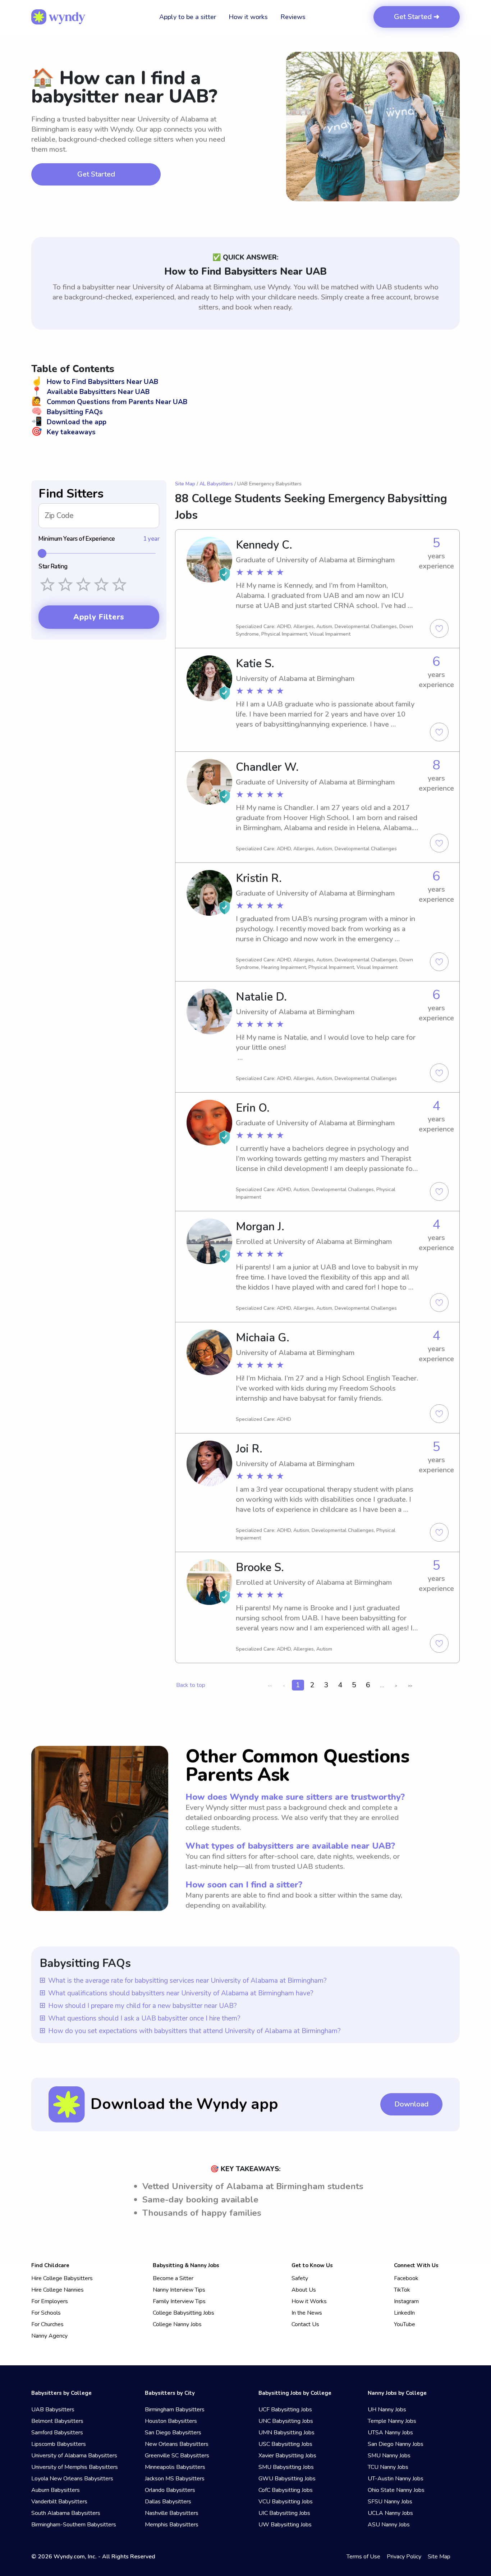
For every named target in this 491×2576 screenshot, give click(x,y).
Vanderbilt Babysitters (59, 2502)
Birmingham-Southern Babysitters (74, 2525)
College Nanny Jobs (177, 2324)
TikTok (402, 2290)
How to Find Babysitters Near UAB (95, 382)
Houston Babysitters (171, 2421)
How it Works (309, 2301)
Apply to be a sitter (188, 17)
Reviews (293, 17)
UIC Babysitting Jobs (284, 2513)
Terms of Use (363, 2557)
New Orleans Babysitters (177, 2444)
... (382, 1685)
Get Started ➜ (417, 17)
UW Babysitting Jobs (285, 2525)
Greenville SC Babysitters (177, 2456)
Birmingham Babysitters (175, 2410)
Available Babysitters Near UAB (90, 392)
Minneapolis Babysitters (175, 2467)
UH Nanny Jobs (387, 2410)
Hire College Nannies (58, 2290)
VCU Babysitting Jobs (286, 2502)
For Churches (47, 2324)
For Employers (50, 2301)
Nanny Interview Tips (179, 2290)
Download (411, 2104)
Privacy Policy (404, 2557)
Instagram (406, 2301)
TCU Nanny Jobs (388, 2467)
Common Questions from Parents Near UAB (109, 402)
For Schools (46, 2313)
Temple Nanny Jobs (392, 2421)
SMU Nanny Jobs (389, 2456)
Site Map (185, 484)
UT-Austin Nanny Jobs (396, 2479)
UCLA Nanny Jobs (390, 2513)
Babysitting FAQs (67, 412)
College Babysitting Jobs (183, 2313)
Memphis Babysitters (172, 2525)
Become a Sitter (173, 2278)
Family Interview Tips (179, 2301)
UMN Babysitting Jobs (286, 2433)
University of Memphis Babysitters (75, 2467)
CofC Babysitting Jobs (286, 2490)
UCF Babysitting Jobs (285, 2410)
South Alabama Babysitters (66, 2513)
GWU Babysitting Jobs (287, 2479)
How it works (248, 17)
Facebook (406, 2278)
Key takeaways (63, 432)
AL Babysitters (216, 484)
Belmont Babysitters (57, 2421)
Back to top (191, 1685)
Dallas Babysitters (168, 2502)
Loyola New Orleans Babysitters (72, 2479)
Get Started (96, 174)
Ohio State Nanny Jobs (396, 2490)
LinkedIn (404, 2313)
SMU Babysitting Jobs (286, 2467)
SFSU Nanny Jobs (390, 2502)
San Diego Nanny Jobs (396, 2444)
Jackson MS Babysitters (175, 2479)
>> (410, 1686)
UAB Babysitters (53, 2410)
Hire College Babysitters (62, 2278)
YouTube (405, 2324)
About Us (304, 2290)
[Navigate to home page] (58, 17)
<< (270, 1686)
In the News (307, 2313)
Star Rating (53, 567)
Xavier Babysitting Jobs (287, 2456)
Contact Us (305, 2324)
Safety (300, 2278)
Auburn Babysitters (56, 2490)
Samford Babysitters (57, 2433)
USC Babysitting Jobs (285, 2444)
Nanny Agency (49, 2336)
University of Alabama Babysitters (74, 2456)
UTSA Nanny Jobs (390, 2433)
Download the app (69, 422)
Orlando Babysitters (170, 2490)
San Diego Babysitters (173, 2433)
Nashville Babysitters (172, 2513)
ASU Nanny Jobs (389, 2525)
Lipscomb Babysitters (59, 2444)
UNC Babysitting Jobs (286, 2421)
